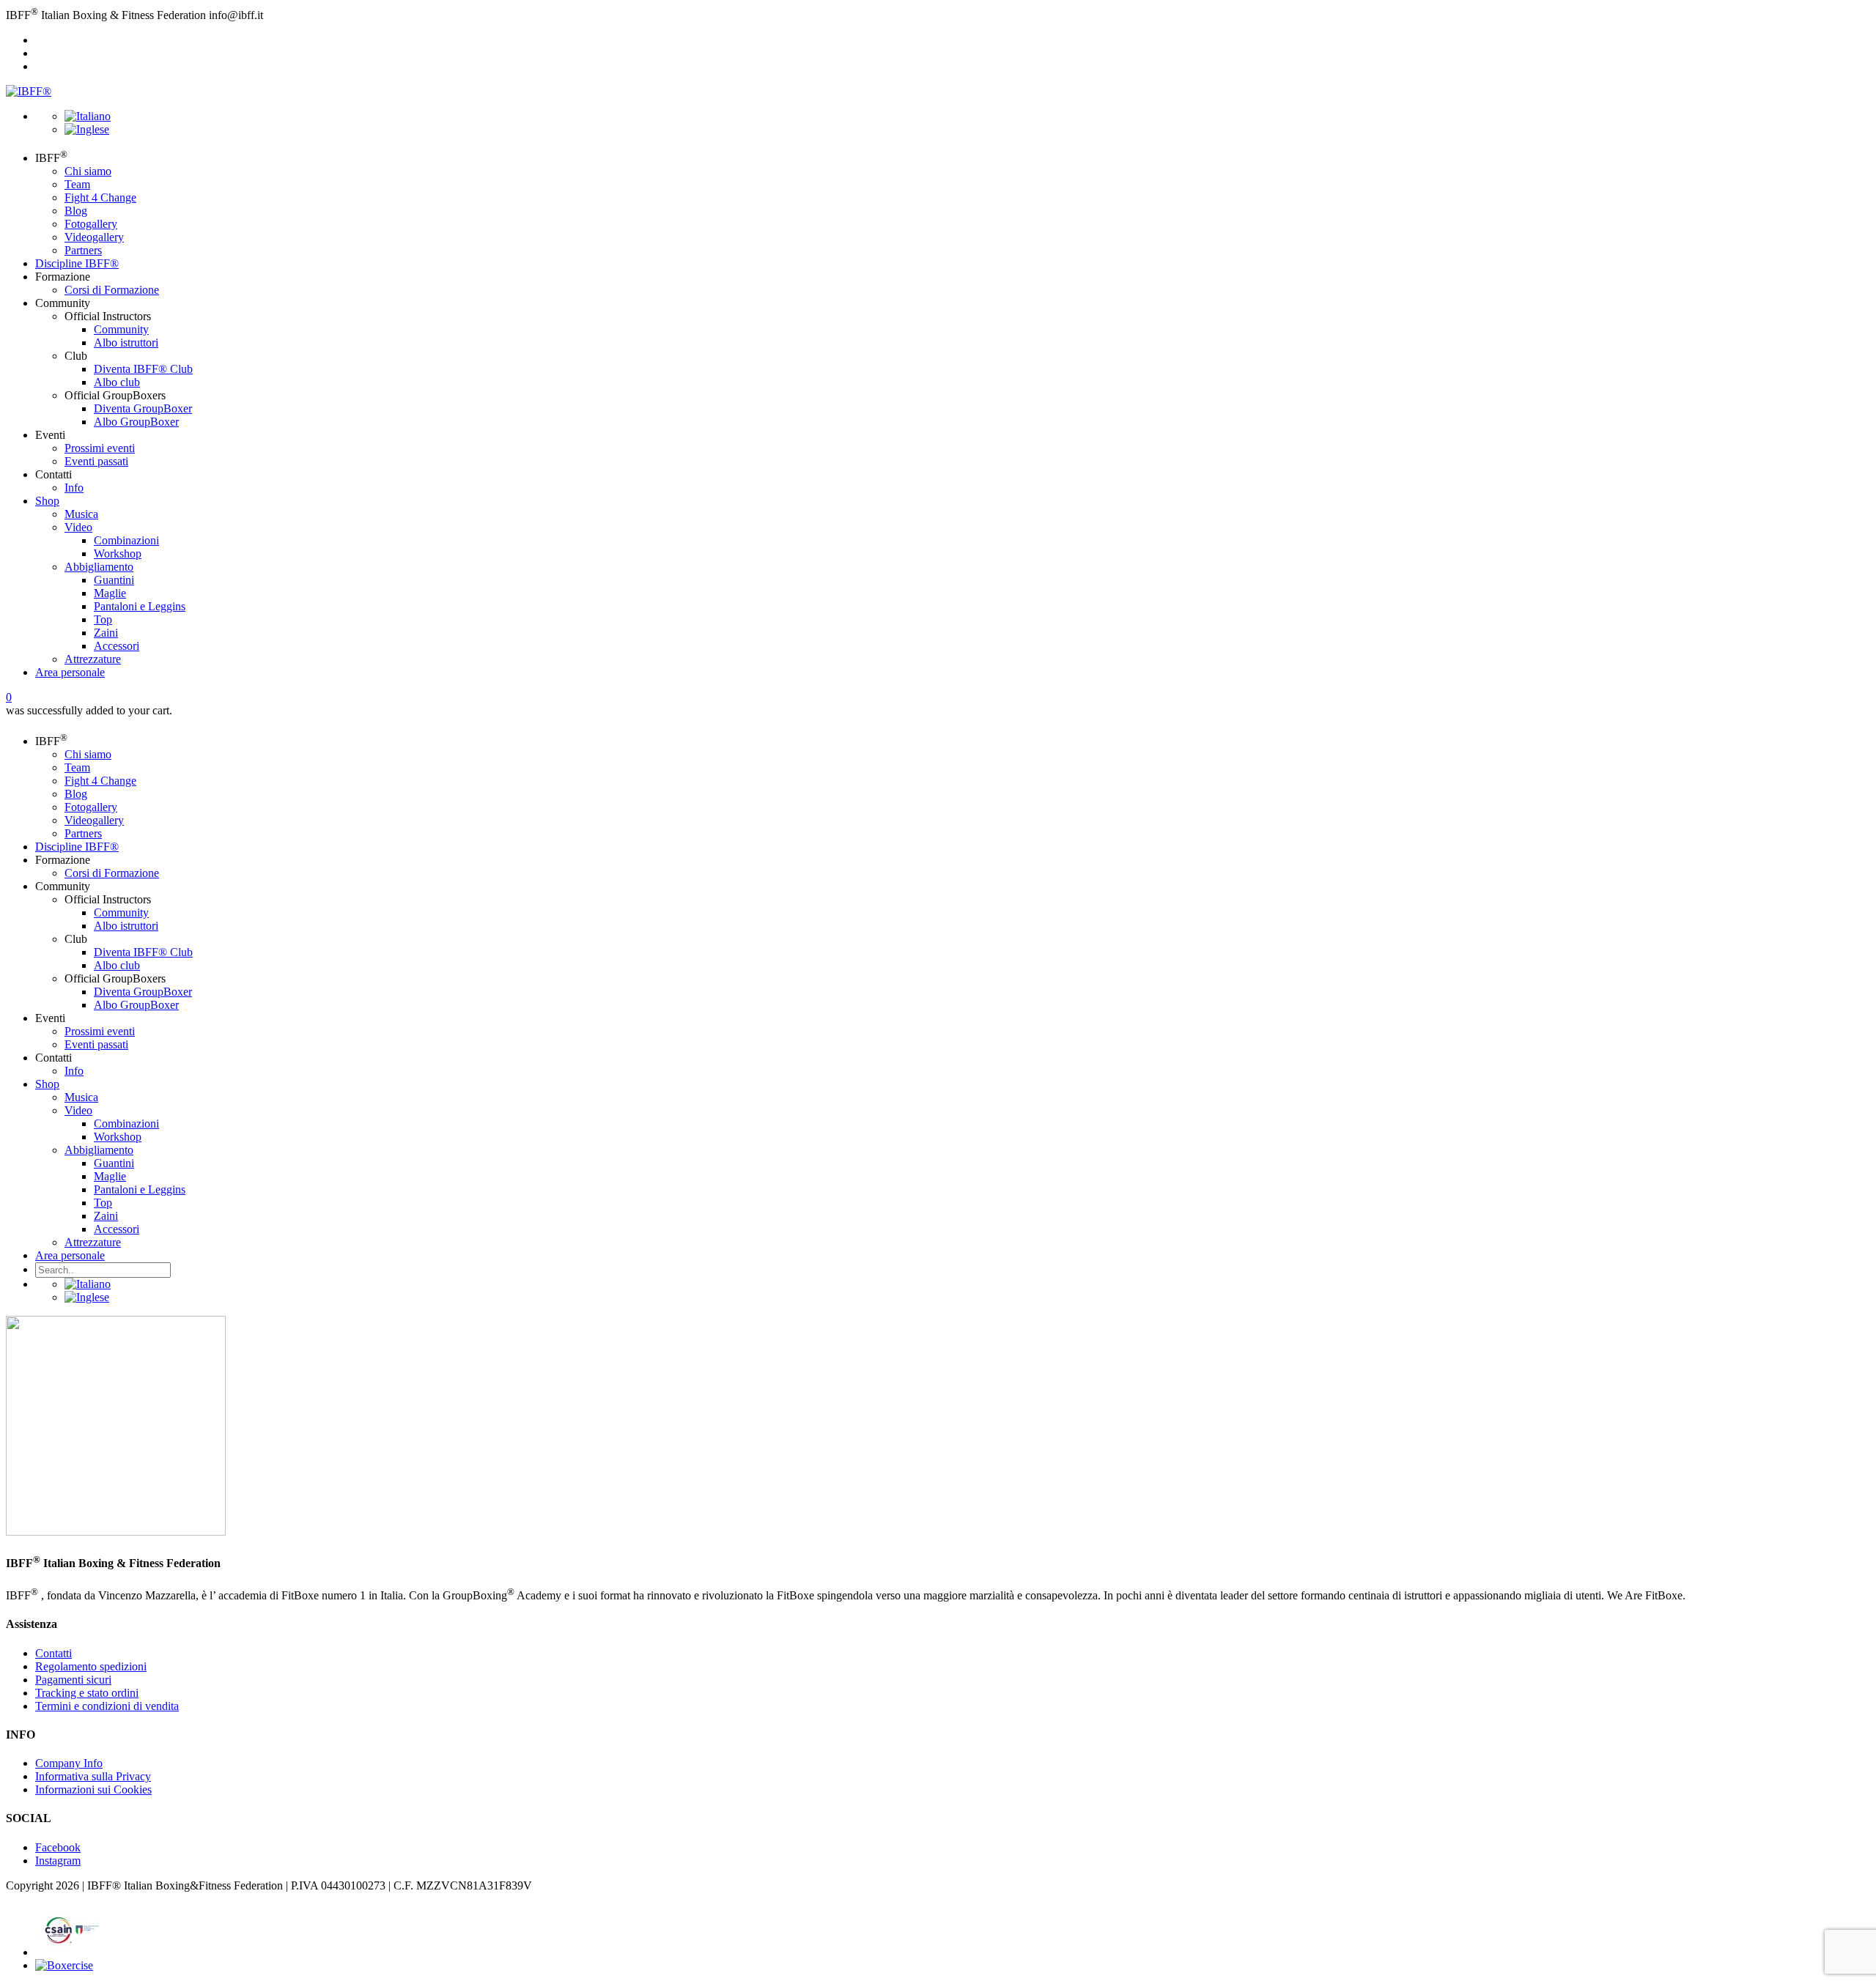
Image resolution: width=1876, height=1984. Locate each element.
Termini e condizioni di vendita (107, 1706)
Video (78, 527)
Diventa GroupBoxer (143, 408)
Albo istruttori (126, 343)
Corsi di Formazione (112, 290)
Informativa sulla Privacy (93, 1776)
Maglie (110, 593)
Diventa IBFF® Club (143, 369)
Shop (47, 501)
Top (103, 619)
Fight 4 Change (100, 197)
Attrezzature (93, 659)
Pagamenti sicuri (73, 1680)
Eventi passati (96, 461)
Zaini (106, 633)
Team (77, 184)
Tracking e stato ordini (87, 1693)
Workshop (118, 554)
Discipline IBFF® (77, 263)
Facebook (58, 1847)
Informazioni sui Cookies (93, 1789)
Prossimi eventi (100, 448)
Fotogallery (91, 224)
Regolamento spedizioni (91, 1666)
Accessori (117, 646)
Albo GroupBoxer (136, 422)
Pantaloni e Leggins (140, 606)
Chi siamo (88, 171)
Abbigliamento (99, 567)
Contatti (53, 1653)
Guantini (114, 580)
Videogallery (94, 237)
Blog (76, 211)
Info (74, 488)
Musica (81, 514)
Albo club (117, 382)
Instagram (58, 1861)
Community (121, 329)
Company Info (69, 1763)
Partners (83, 250)
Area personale (70, 672)
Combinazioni (126, 540)
